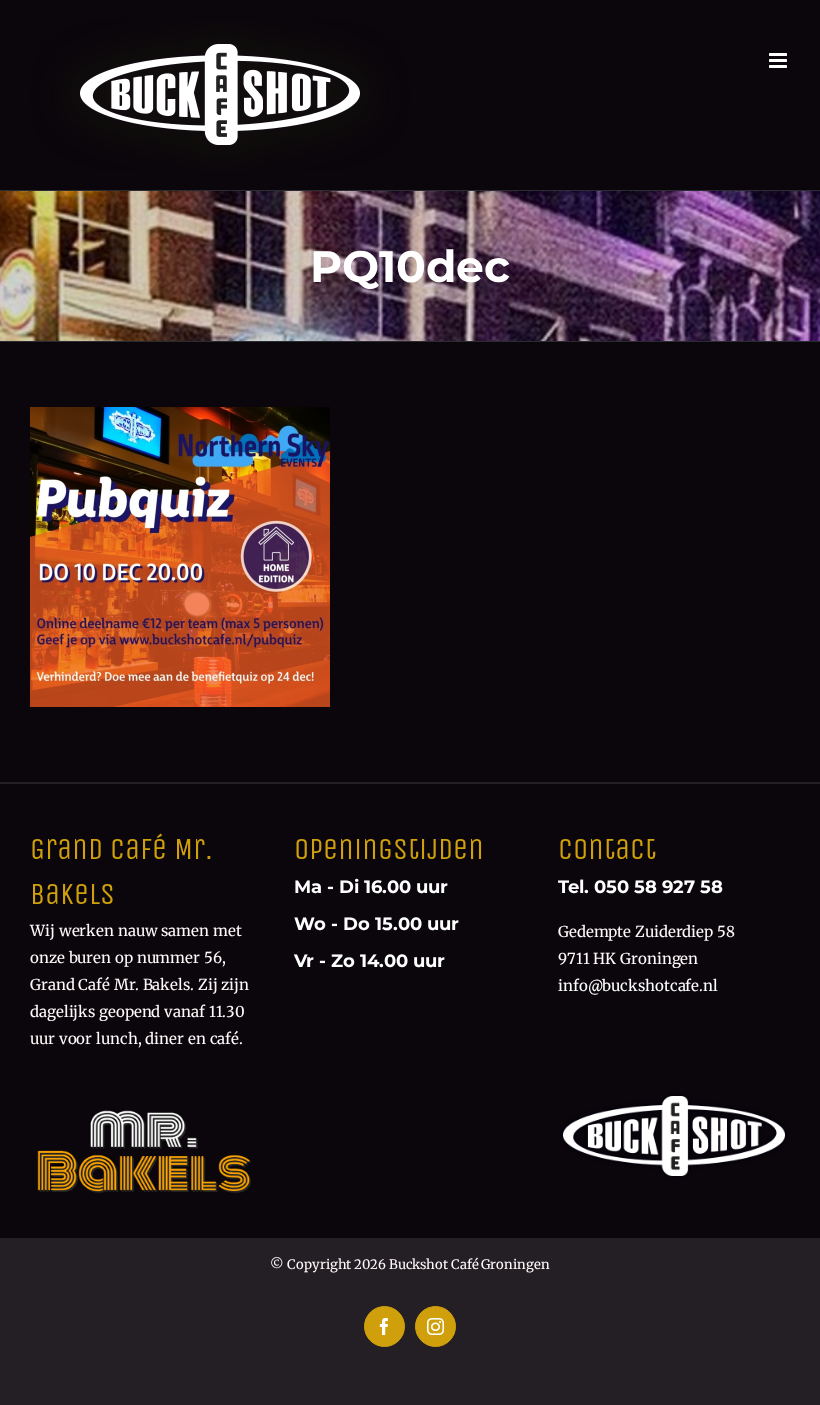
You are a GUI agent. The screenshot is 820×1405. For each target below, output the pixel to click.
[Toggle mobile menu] (779, 60)
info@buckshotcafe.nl (638, 985)
